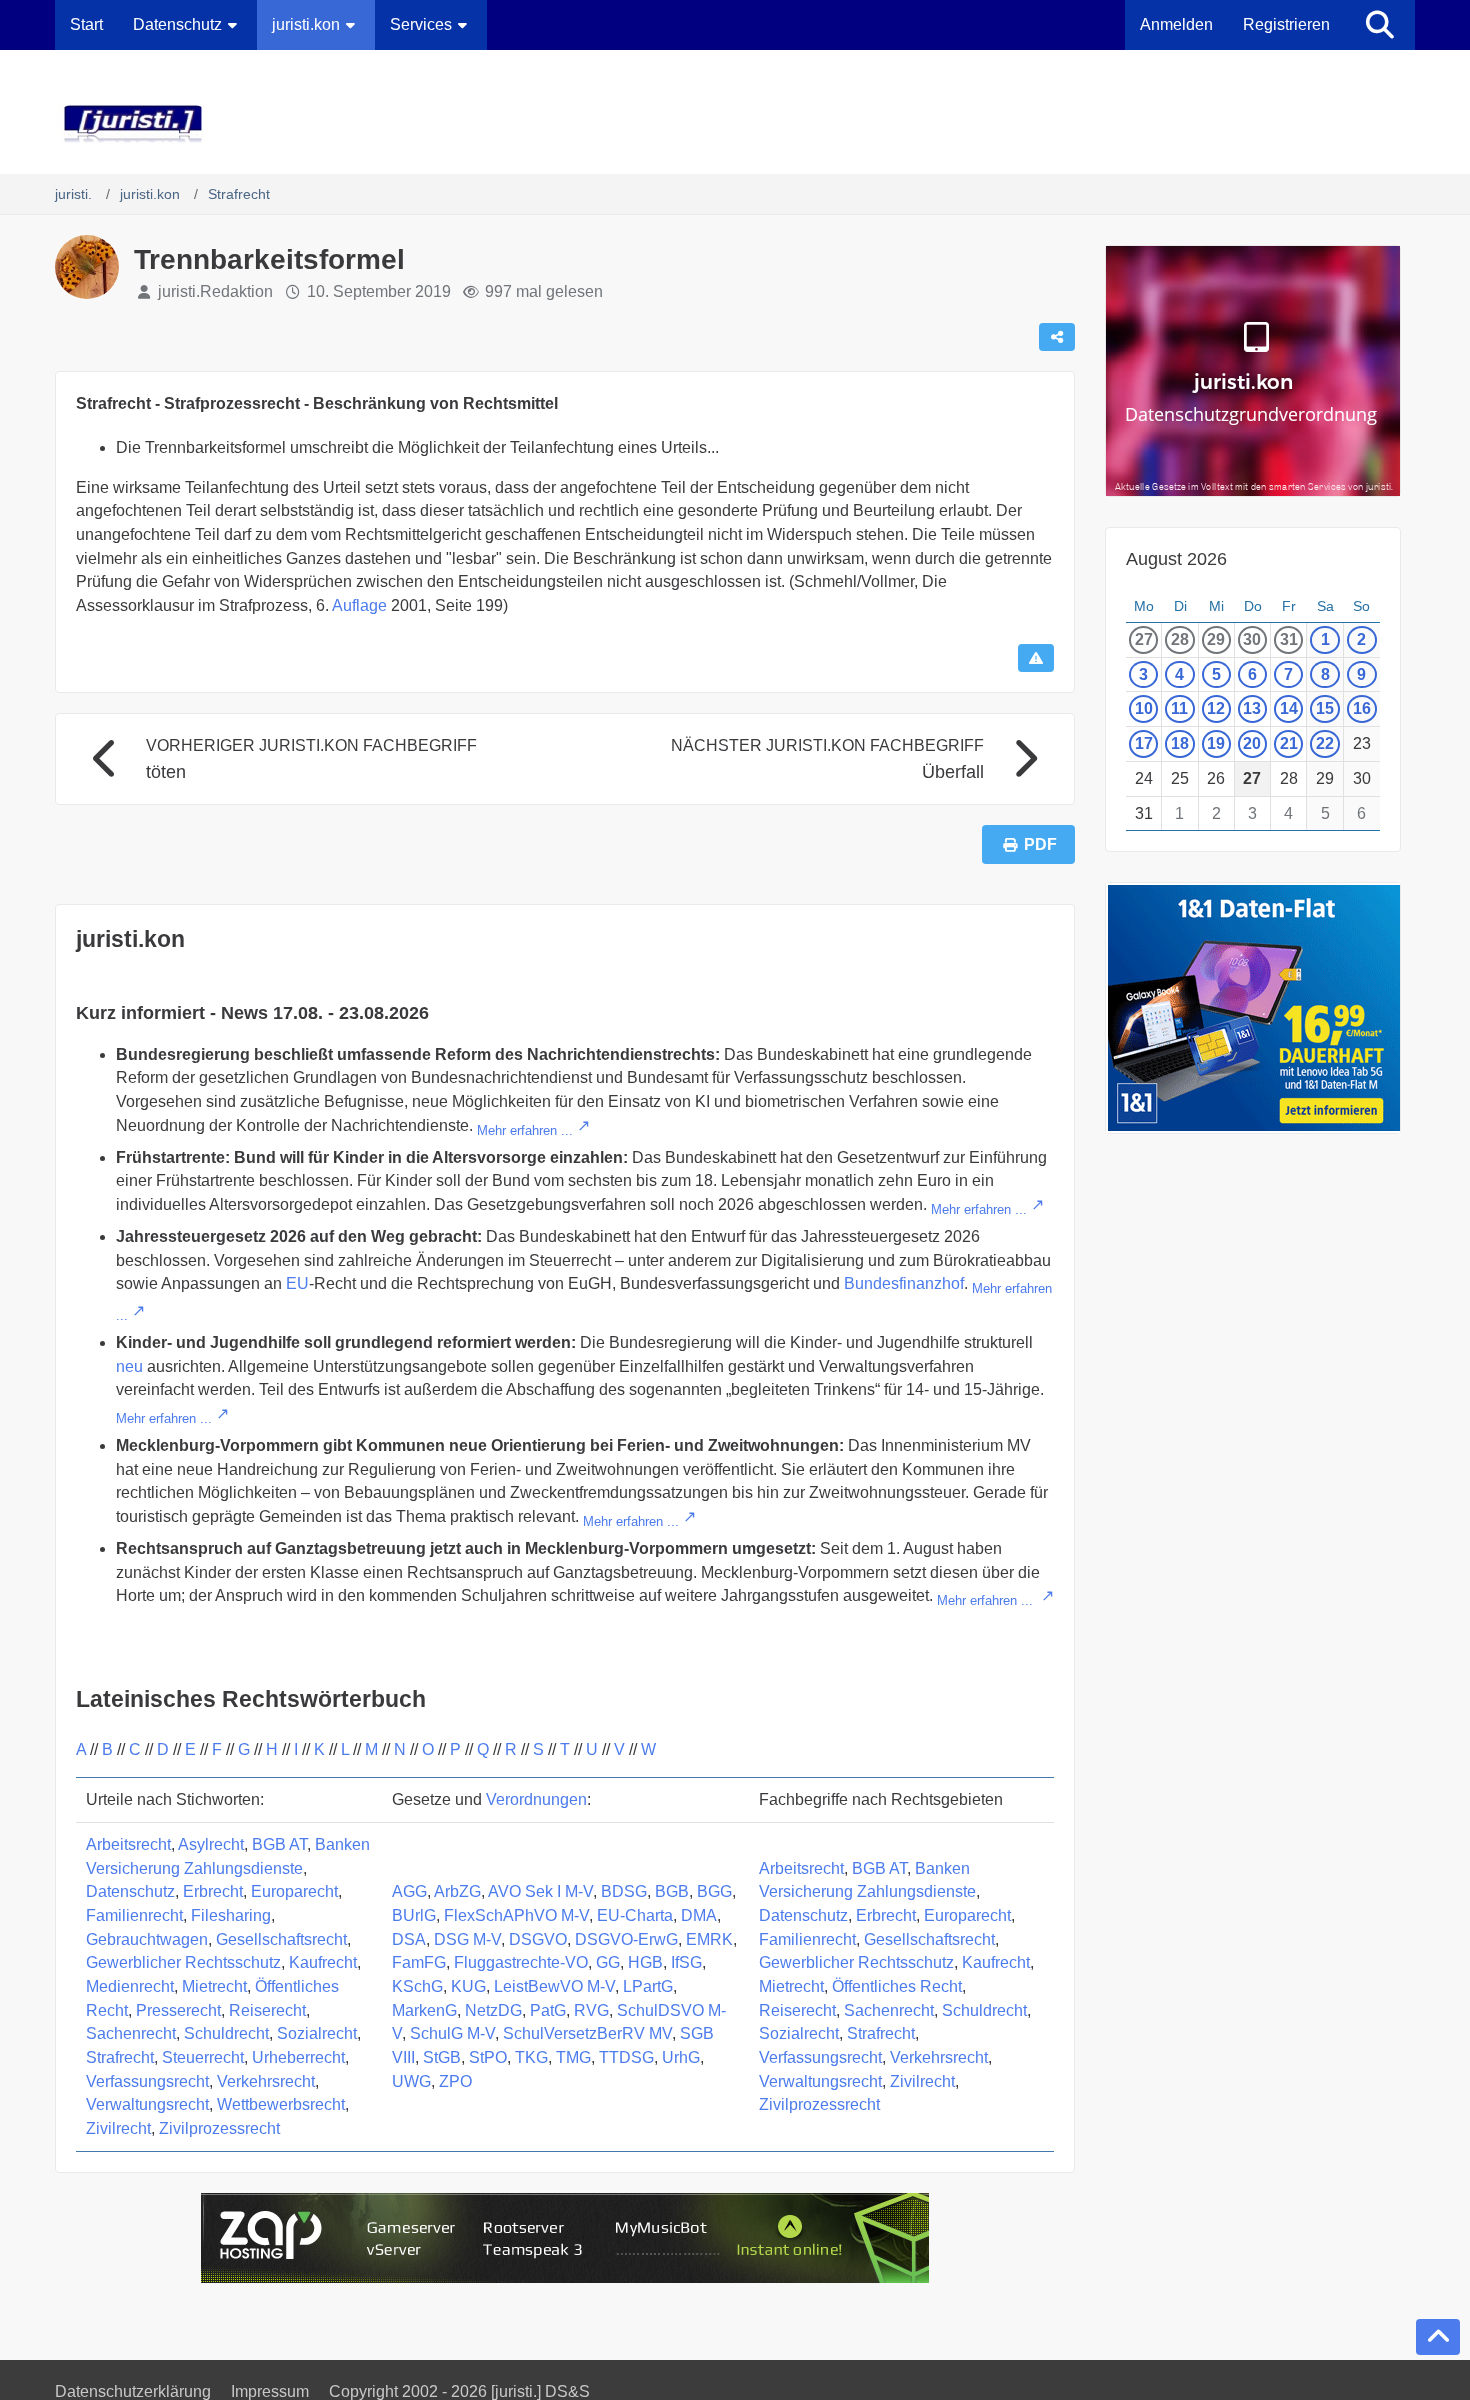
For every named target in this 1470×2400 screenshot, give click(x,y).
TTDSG (626, 2057)
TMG (573, 2057)
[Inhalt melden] (1036, 658)
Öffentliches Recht (897, 1986)
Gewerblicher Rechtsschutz (183, 1962)
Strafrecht (120, 2057)
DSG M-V (467, 1939)
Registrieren (1286, 24)
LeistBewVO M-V (554, 1986)
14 (1289, 708)
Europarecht (294, 1891)
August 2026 (1176, 559)
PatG (548, 2010)
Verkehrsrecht (266, 2081)
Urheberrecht (298, 2057)
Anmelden (1176, 24)
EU (297, 1283)
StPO (488, 2057)
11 (1179, 708)
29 (1216, 639)
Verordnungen (536, 1799)
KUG (468, 1986)
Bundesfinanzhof (904, 1283)
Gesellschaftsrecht (281, 1939)
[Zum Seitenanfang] (1438, 2337)
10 (1144, 708)
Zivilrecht (118, 2128)
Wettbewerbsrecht (281, 2104)
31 (1289, 639)
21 (1289, 743)
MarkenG (424, 2010)
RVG (591, 2010)
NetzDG (493, 2010)
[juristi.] (735, 124)
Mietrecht (214, 1986)
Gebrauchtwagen (147, 1939)
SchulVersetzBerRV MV (587, 2033)
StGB (442, 2057)
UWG (411, 2081)
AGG (409, 1891)
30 (1252, 639)
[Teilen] (1057, 337)
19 (1216, 743)
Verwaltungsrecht (147, 2104)
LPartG (648, 1986)
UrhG (681, 2057)
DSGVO (538, 1939)
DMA (699, 1915)
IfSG (686, 1962)
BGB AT (279, 1844)
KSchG (417, 1986)
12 (1216, 708)
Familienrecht (134, 1915)
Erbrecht (213, 1891)
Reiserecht (267, 2010)
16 (1362, 708)
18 (1180, 743)
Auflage (359, 605)
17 (1144, 743)
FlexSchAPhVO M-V (516, 1915)
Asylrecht (211, 1844)
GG (608, 1962)
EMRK (709, 1939)
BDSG (624, 1891)
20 (1252, 743)
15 (1325, 708)
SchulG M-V (452, 2033)
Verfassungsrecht (147, 2081)
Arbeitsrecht (128, 1844)
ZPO (455, 2081)
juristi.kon (130, 939)
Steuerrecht (203, 2057)
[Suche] (1380, 25)
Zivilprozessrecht (219, 2128)
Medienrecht (130, 1986)
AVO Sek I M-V (540, 1891)
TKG (531, 2057)
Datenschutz (130, 1891)
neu (129, 1366)
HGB (645, 1962)
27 (1144, 639)
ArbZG (457, 1891)
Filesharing (231, 1915)
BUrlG (414, 1915)
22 (1325, 743)
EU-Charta (635, 1915)
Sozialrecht (317, 2033)
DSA (409, 1939)
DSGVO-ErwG (626, 1939)
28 (1180, 639)
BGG (714, 1891)
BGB (672, 1891)
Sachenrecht (131, 2033)
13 (1252, 708)
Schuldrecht (226, 2033)
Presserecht (178, 2010)
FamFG (419, 1962)
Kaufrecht (323, 1962)
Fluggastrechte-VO (521, 1962)
